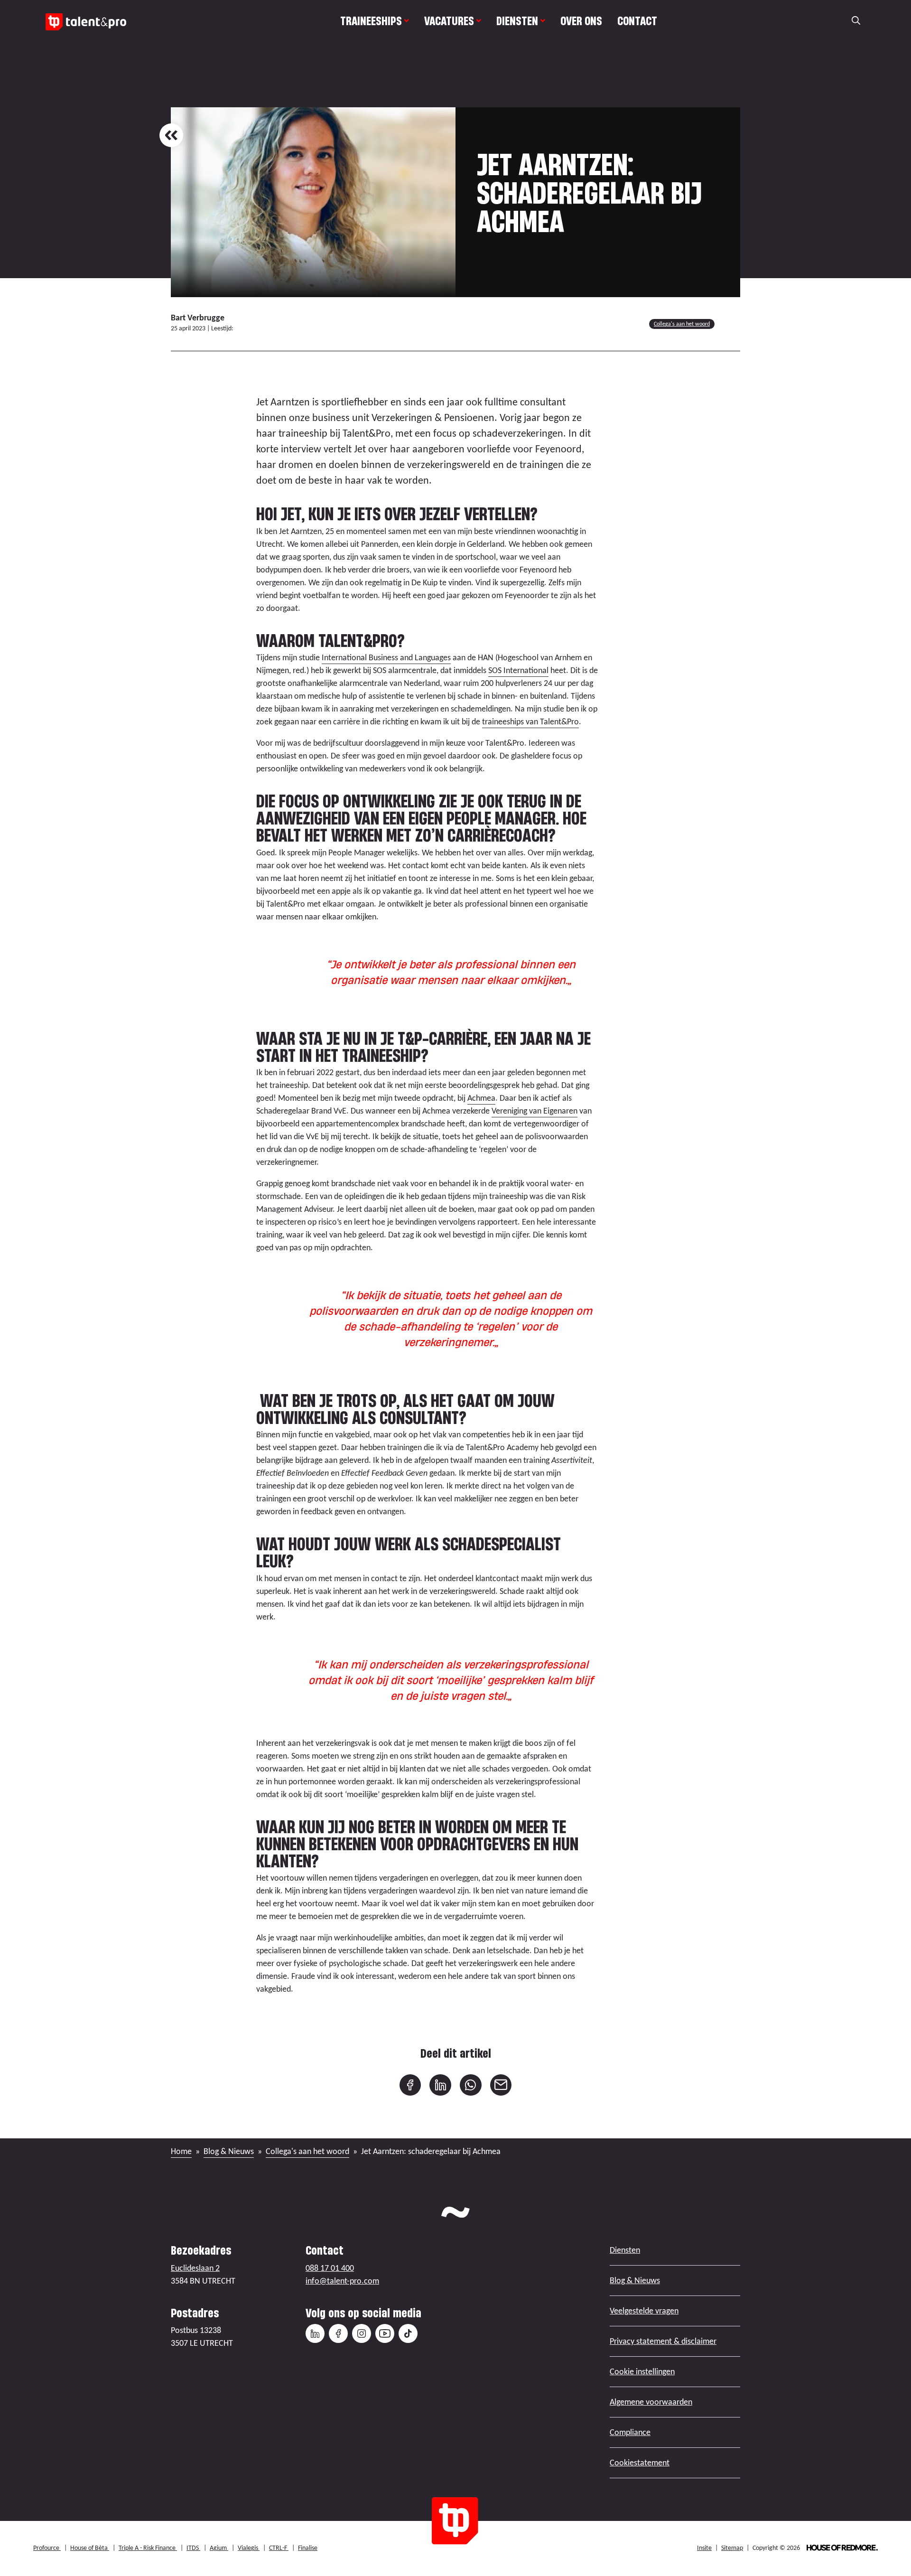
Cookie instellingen (642, 2371)
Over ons (581, 21)
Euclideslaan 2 (195, 2268)
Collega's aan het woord (682, 324)
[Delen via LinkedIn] (440, 2085)
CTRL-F (279, 2548)
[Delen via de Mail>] (501, 2085)
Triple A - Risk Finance (148, 2548)
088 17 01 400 (330, 2268)
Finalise (308, 2548)
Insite (704, 2548)
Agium (219, 2548)
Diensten (517, 21)
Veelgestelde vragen (644, 2311)
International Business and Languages (386, 657)
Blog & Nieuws (229, 2151)
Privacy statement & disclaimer (663, 2341)
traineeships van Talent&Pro (530, 721)
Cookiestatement (640, 2463)
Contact (637, 21)
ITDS (193, 2548)
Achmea (481, 1098)
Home (181, 2151)
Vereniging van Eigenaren (535, 1111)
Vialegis (249, 2548)
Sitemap (732, 2548)
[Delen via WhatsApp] (471, 2085)
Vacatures (449, 21)
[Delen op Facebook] (410, 2085)
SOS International (518, 670)
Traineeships (371, 21)
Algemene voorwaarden (651, 2402)
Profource (47, 2548)
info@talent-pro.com (342, 2281)
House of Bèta (90, 2548)
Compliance (630, 2432)
